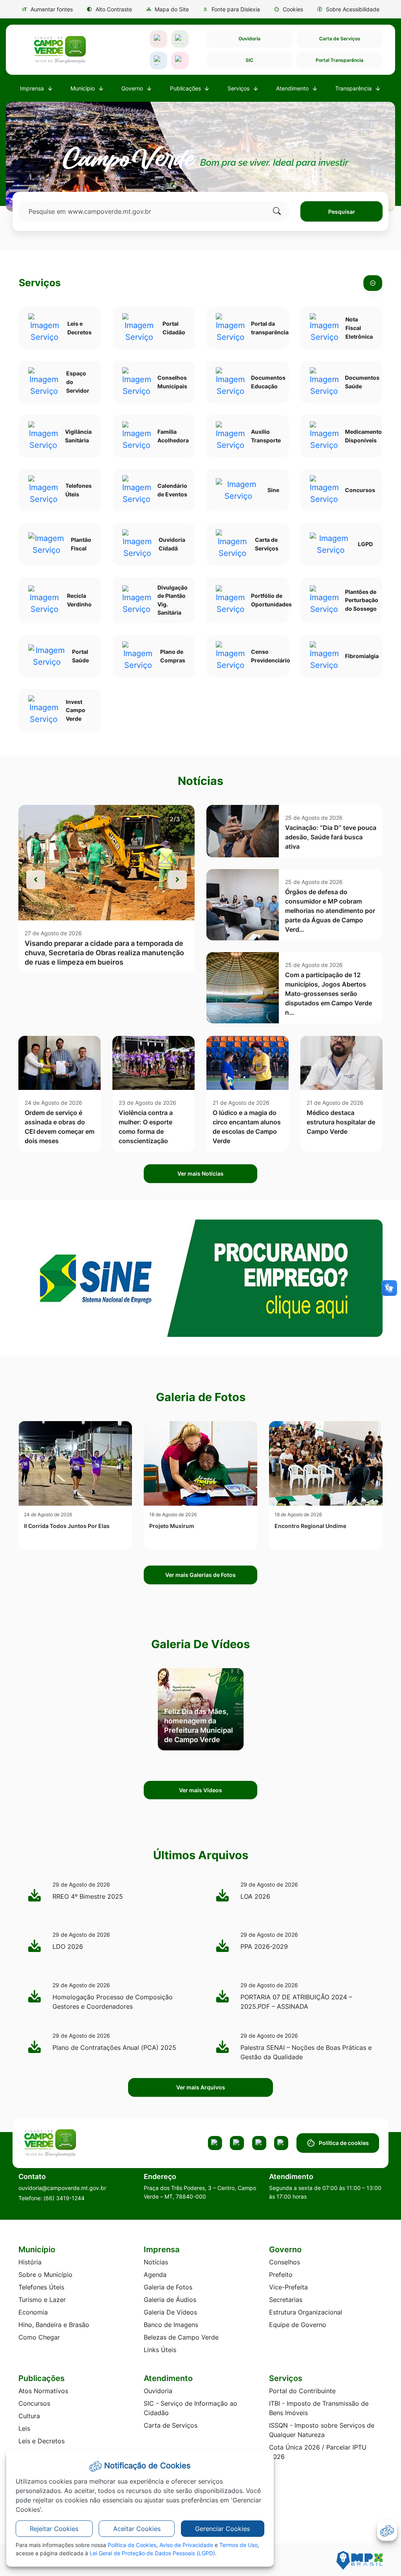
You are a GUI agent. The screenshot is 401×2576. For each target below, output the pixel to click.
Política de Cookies (132, 2545)
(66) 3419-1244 (64, 2198)
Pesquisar (342, 212)
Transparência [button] (354, 88)
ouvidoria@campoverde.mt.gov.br (62, 2188)
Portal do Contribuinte (302, 2391)
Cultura (29, 2416)
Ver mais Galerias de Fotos (200, 1575)
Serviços (40, 283)
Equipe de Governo (298, 2325)
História (30, 2262)
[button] (288, 9)
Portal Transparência (340, 60)
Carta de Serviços (340, 39)
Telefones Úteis (41, 2287)
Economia (33, 2312)
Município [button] (83, 88)
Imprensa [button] (33, 88)
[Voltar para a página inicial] (78, 2143)
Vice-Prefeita (288, 2287)
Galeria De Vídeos (170, 2312)
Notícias (156, 2262)
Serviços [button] (239, 88)
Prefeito (281, 2275)
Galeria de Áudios (170, 2300)
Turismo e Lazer (42, 2300)
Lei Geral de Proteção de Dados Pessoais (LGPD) (152, 2553)
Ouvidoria (249, 39)
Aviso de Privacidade (186, 2545)
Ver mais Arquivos (201, 2087)
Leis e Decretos (42, 2441)
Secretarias (286, 2300)
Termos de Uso (238, 2545)
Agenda (155, 2275)
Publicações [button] (186, 88)
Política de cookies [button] (344, 2143)
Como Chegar (39, 2337)
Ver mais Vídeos (200, 1790)
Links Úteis (160, 2350)
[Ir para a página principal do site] (60, 50)
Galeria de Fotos (168, 2287)
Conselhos (284, 2262)
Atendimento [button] (293, 88)
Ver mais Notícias (200, 1173)
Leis (24, 2428)
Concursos (34, 2403)
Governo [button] (133, 88)
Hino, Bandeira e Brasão (54, 2325)
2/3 (175, 819)
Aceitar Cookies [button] (137, 2529)
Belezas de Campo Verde (181, 2337)
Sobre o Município (45, 2275)
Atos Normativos (43, 2391)
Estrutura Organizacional (306, 2312)
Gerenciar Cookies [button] (222, 2529)
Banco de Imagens (171, 2325)
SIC (249, 60)
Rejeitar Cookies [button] (54, 2529)
